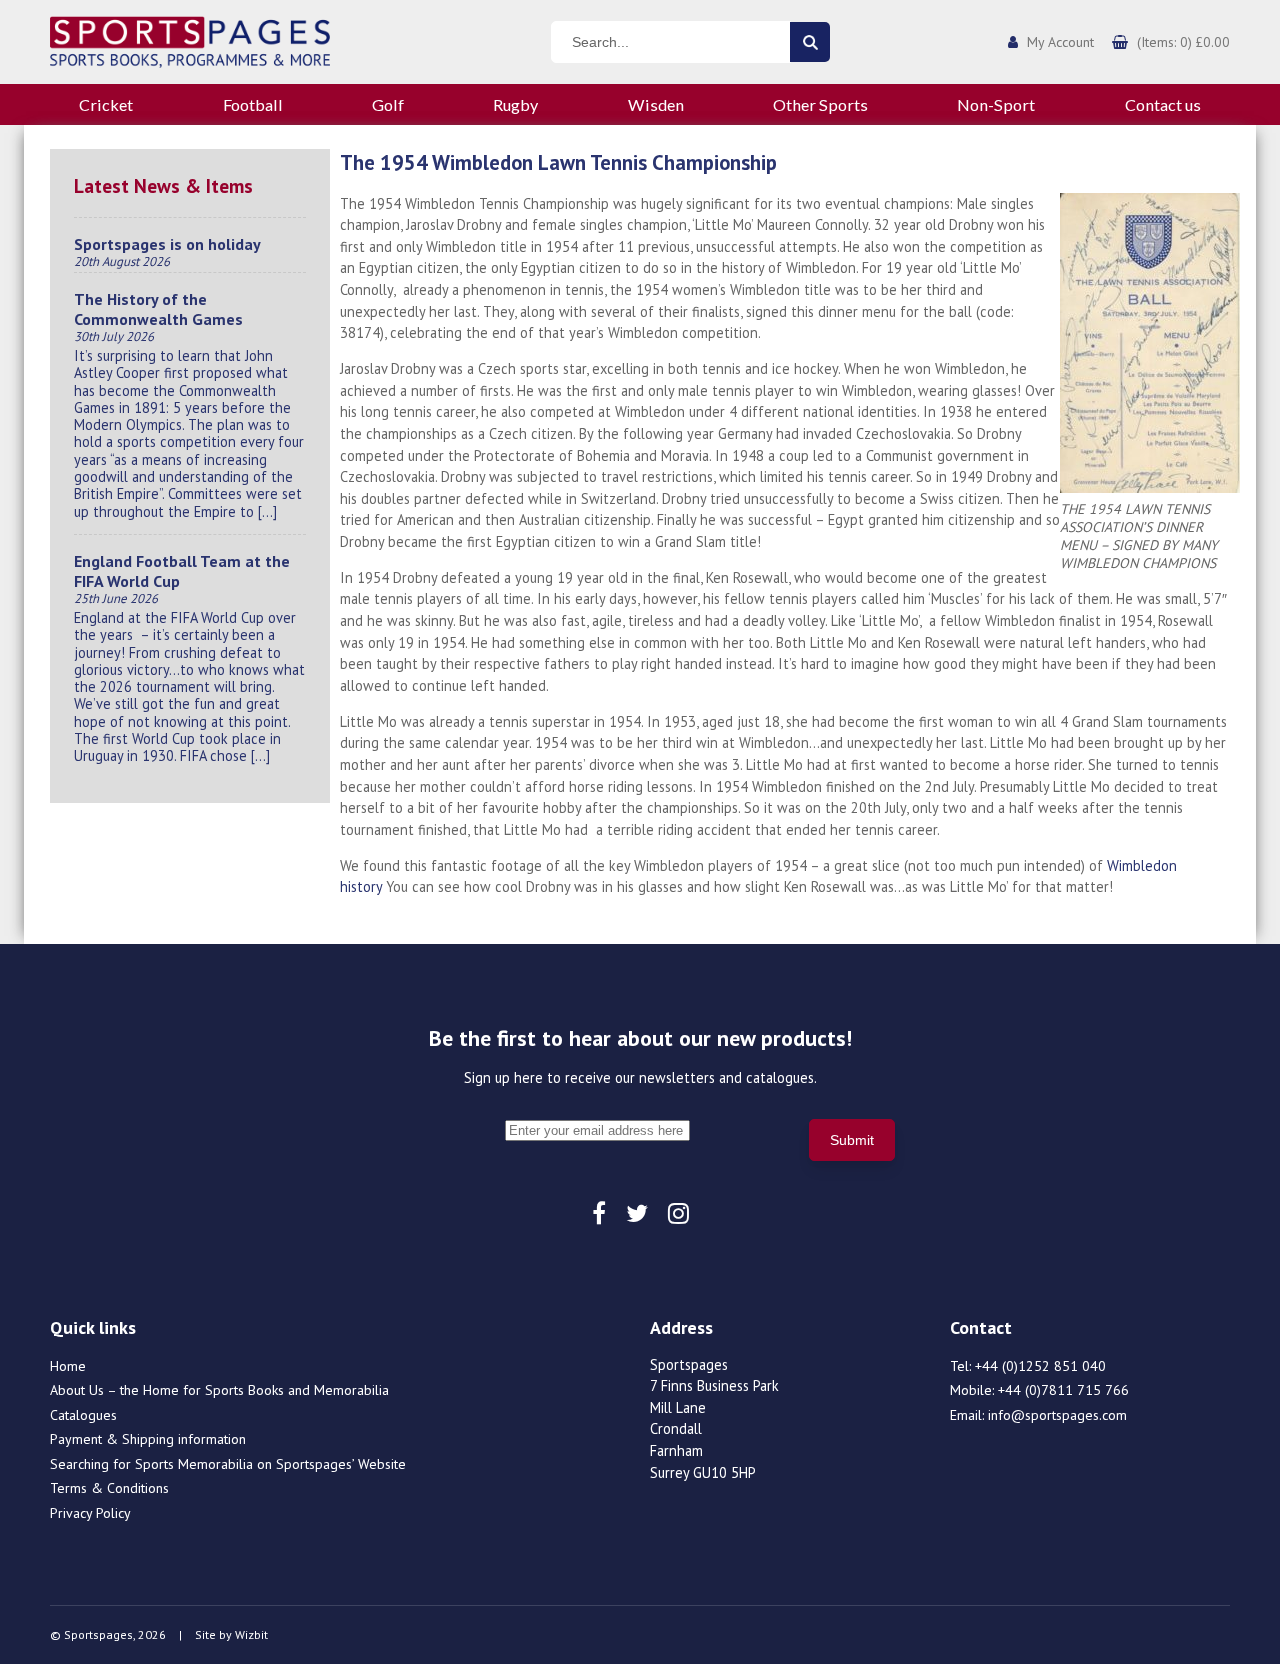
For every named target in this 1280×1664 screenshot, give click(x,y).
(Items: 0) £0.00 (1183, 42)
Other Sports (820, 104)
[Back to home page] (190, 40)
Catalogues (83, 1415)
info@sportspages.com (1057, 1415)
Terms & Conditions (109, 1488)
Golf (388, 104)
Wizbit (251, 1634)
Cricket (106, 104)
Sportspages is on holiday (167, 244)
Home (68, 1366)
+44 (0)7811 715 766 (1063, 1390)
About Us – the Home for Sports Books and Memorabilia (219, 1390)
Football (253, 104)
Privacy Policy (90, 1513)
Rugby (515, 104)
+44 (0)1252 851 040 (1040, 1366)
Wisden (656, 104)
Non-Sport (996, 104)
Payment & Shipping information (148, 1439)
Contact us (1163, 104)
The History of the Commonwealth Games (158, 309)
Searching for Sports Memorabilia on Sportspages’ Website (228, 1464)
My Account (1060, 42)
